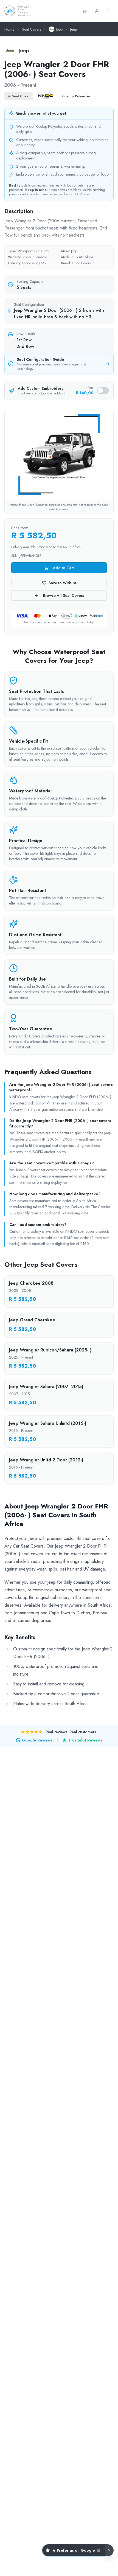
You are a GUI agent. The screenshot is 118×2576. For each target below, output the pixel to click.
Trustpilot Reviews (85, 1740)
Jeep (59, 29)
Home (9, 29)
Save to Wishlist (62, 583)
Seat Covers (32, 29)
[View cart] (85, 11)
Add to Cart (63, 568)
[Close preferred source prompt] (109, 2550)
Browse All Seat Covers (64, 595)
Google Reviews (37, 1740)
